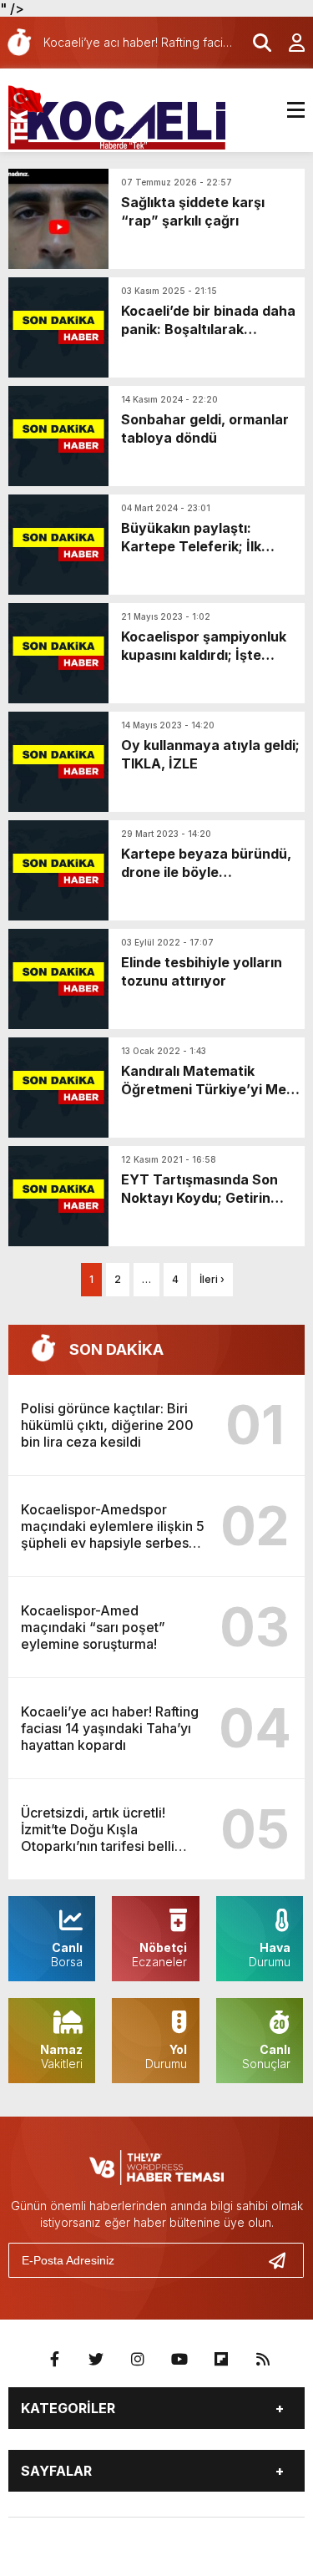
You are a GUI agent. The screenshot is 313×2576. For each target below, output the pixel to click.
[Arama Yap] (255, 43)
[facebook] (54, 2360)
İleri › (212, 1279)
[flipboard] (221, 2360)
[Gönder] (284, 2260)
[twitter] (96, 2360)
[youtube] (179, 2360)
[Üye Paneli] (288, 43)
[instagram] (138, 2360)
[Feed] (263, 2360)
